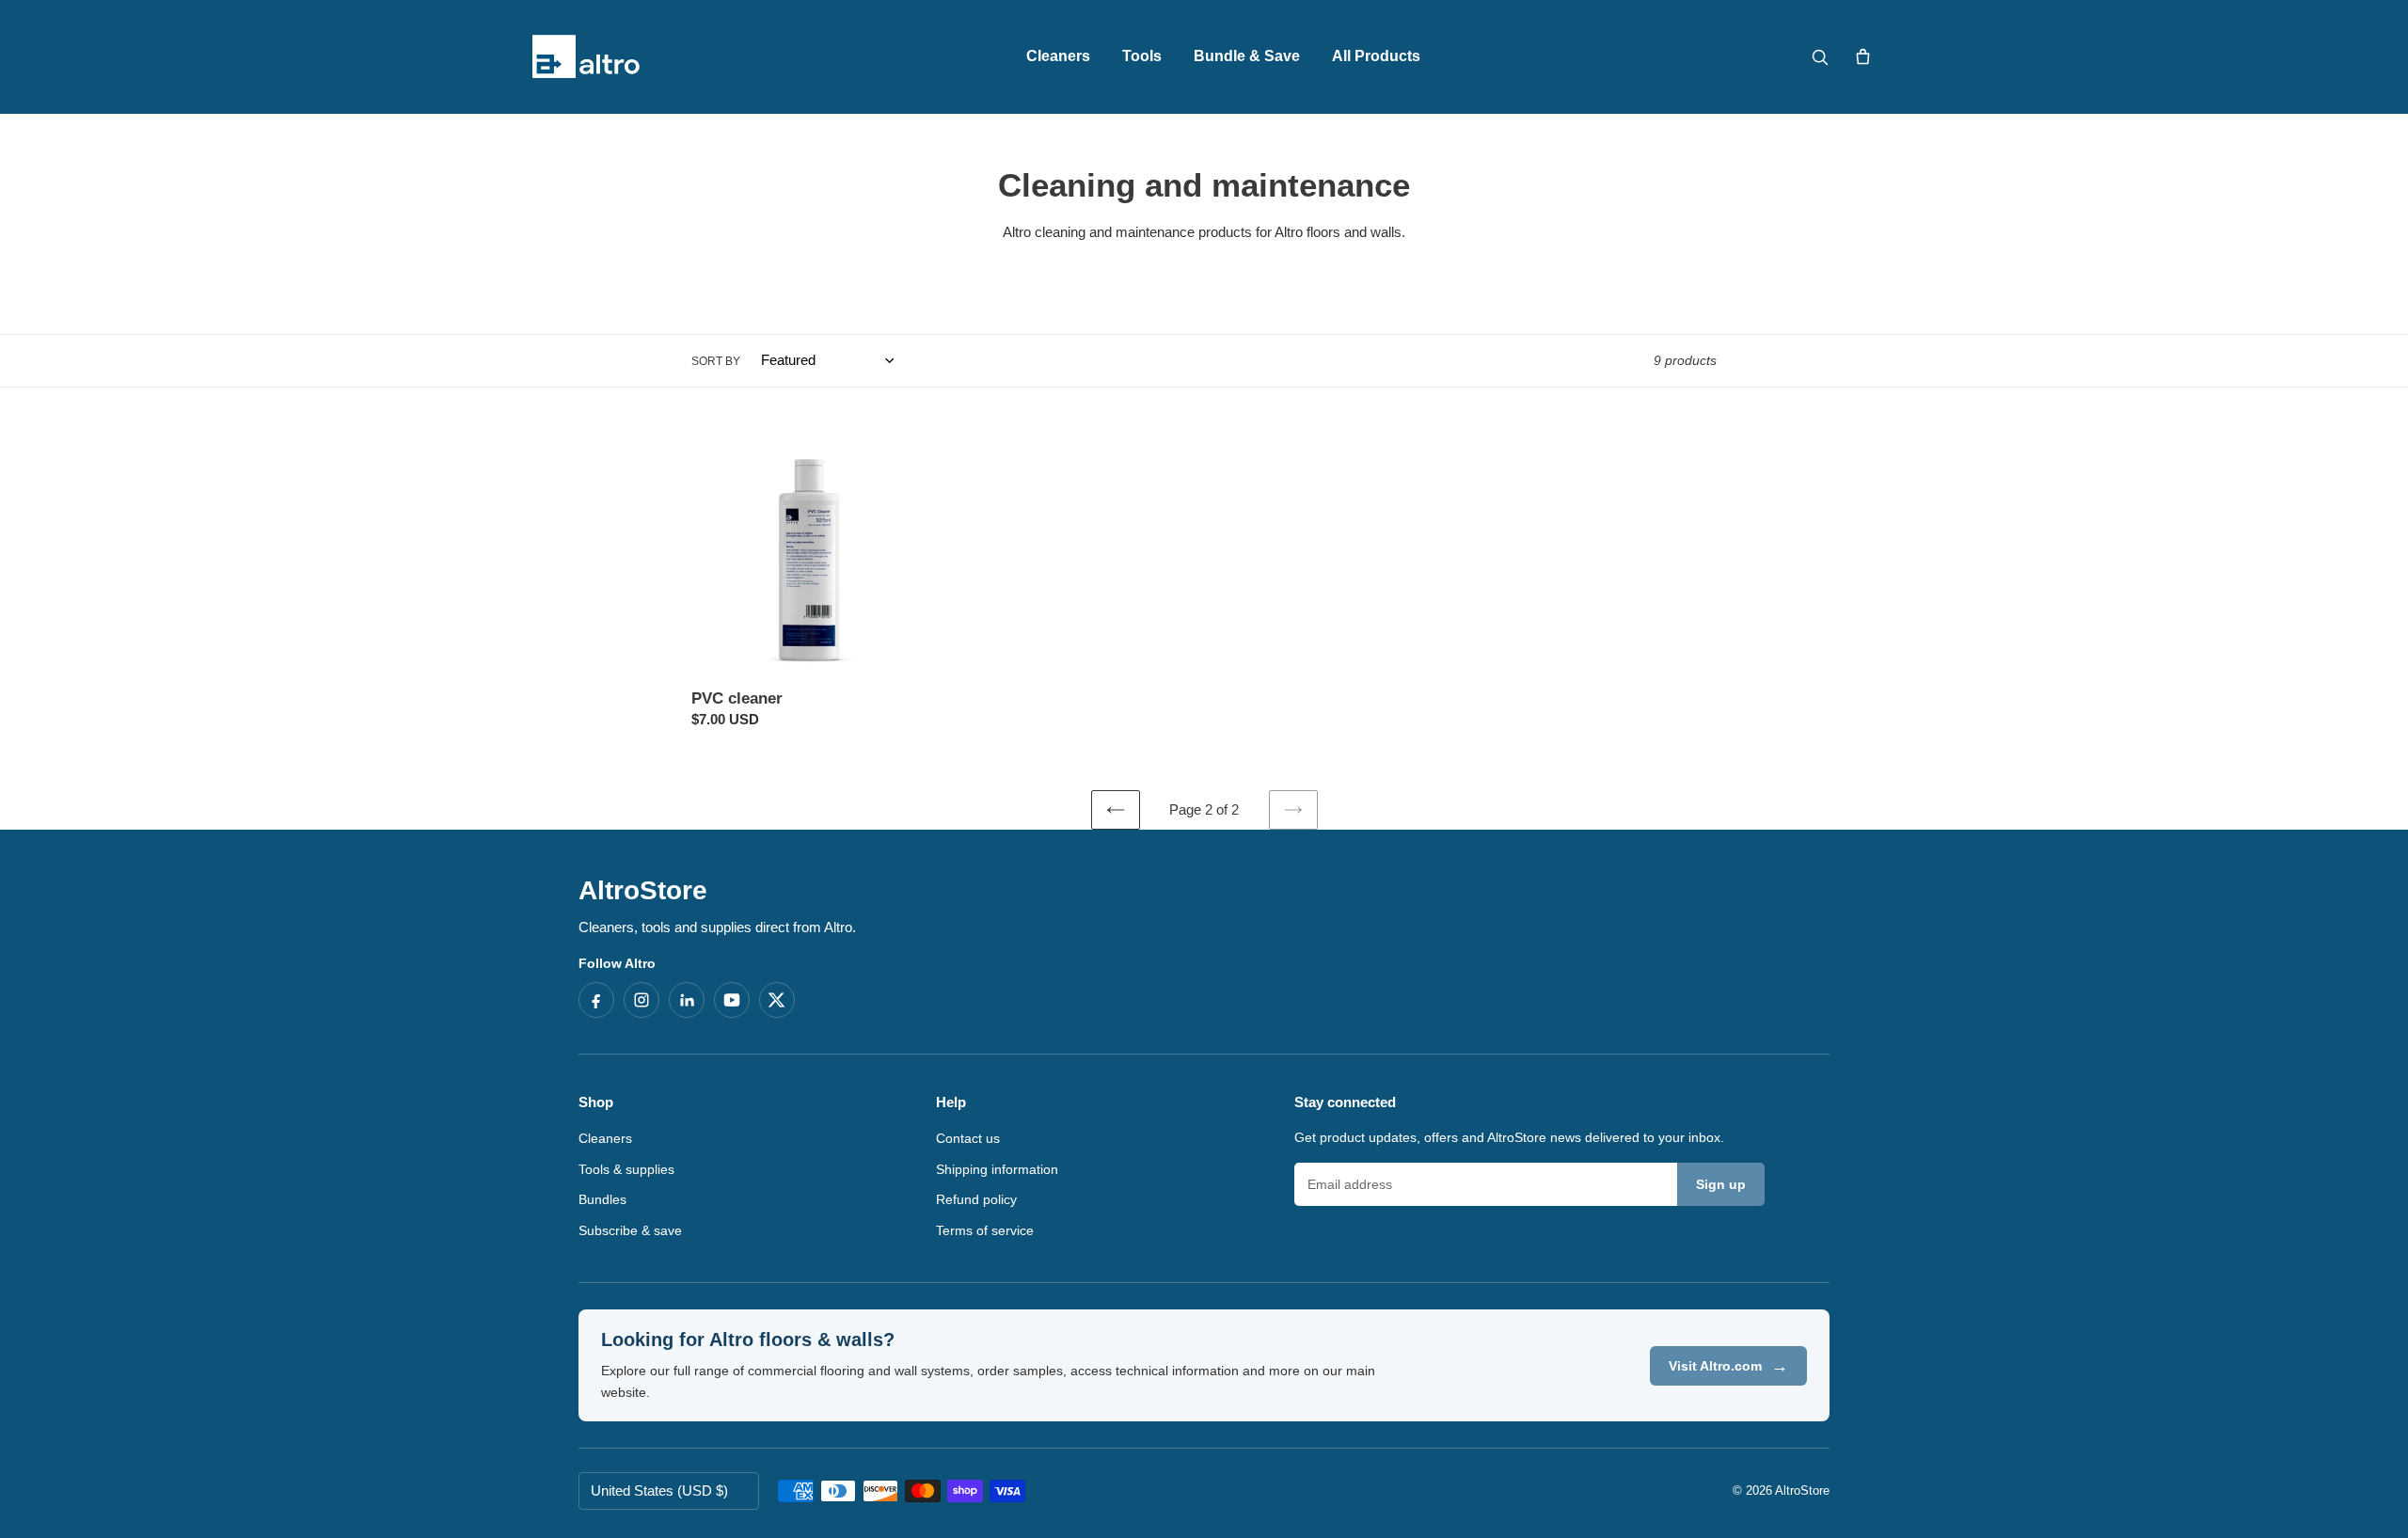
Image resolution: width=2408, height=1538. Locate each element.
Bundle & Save (1247, 56)
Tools (1142, 56)
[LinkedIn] (687, 1000)
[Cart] (1862, 56)
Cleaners (1058, 56)
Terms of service (985, 1230)
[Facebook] (596, 1000)
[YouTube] (732, 1000)
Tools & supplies (626, 1169)
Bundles (602, 1199)
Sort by (716, 361)
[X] (777, 1000)
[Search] (1819, 56)
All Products (1376, 56)
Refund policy (976, 1199)
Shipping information (997, 1169)
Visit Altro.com (1728, 1366)
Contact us (968, 1138)
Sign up (1721, 1184)
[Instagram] (642, 1000)
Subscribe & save (630, 1230)
